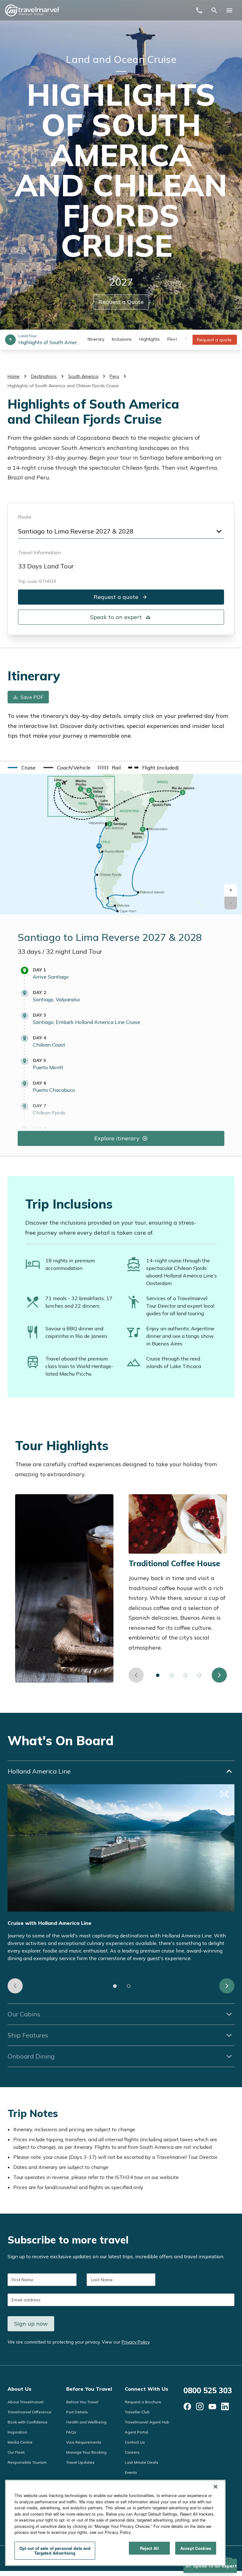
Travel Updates (80, 2462)
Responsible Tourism (27, 2462)
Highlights (150, 339)
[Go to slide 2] (172, 1675)
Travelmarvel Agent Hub (147, 2422)
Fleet (172, 339)
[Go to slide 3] (186, 1675)
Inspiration (17, 2432)
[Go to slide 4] (199, 1675)
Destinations (44, 376)
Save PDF (32, 697)
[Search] (214, 10)
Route (25, 517)
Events (131, 2472)
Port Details (77, 2412)
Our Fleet (16, 2452)
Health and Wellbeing (86, 2422)
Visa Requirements (84, 2442)
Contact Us (135, 2442)
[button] (231, 890)
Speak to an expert (116, 617)
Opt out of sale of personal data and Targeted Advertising (55, 2551)
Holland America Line (39, 1771)
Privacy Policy (135, 2342)
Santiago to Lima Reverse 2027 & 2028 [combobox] (76, 531)
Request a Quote (121, 302)
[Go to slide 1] (158, 1675)
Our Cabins (24, 2014)
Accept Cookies (196, 2548)
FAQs (71, 2432)
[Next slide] (219, 1675)
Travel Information (39, 552)
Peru (114, 376)
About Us (20, 2389)
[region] (115, 2523)
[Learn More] (187, 2406)
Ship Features (28, 2035)
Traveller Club (137, 2412)
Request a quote (214, 340)
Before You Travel (89, 2389)
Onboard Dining (31, 2056)
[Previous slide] (136, 1675)
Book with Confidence (28, 2422)
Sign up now (31, 2324)
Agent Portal (136, 2432)
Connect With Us (147, 2389)
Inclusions (122, 339)
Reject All (149, 2548)
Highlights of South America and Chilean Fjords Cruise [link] (63, 386)
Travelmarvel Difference (29, 2412)
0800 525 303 (208, 2390)
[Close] (216, 2487)
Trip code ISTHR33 (37, 581)
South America (83, 376)
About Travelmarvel (26, 2402)
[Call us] (199, 10)
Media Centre (20, 2442)
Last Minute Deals (141, 2462)
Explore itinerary (117, 1138)
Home (14, 376)
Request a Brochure (143, 2402)
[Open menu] (229, 10)
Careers (132, 2452)
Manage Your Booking (86, 2452)
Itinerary (96, 339)
